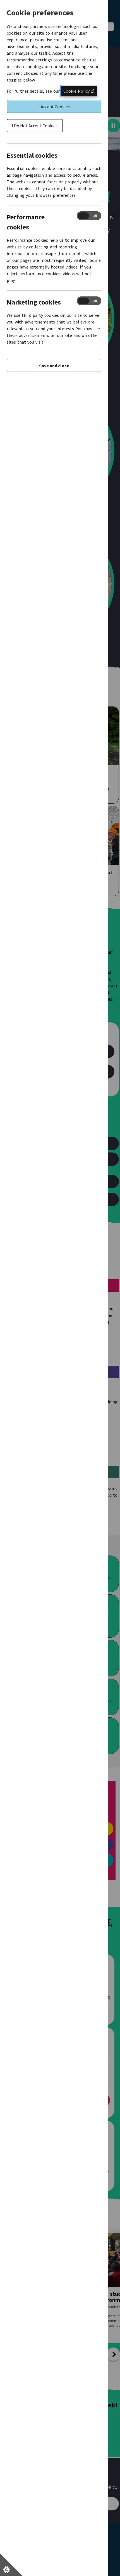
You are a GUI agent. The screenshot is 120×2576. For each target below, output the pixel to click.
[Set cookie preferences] (11, 2565)
